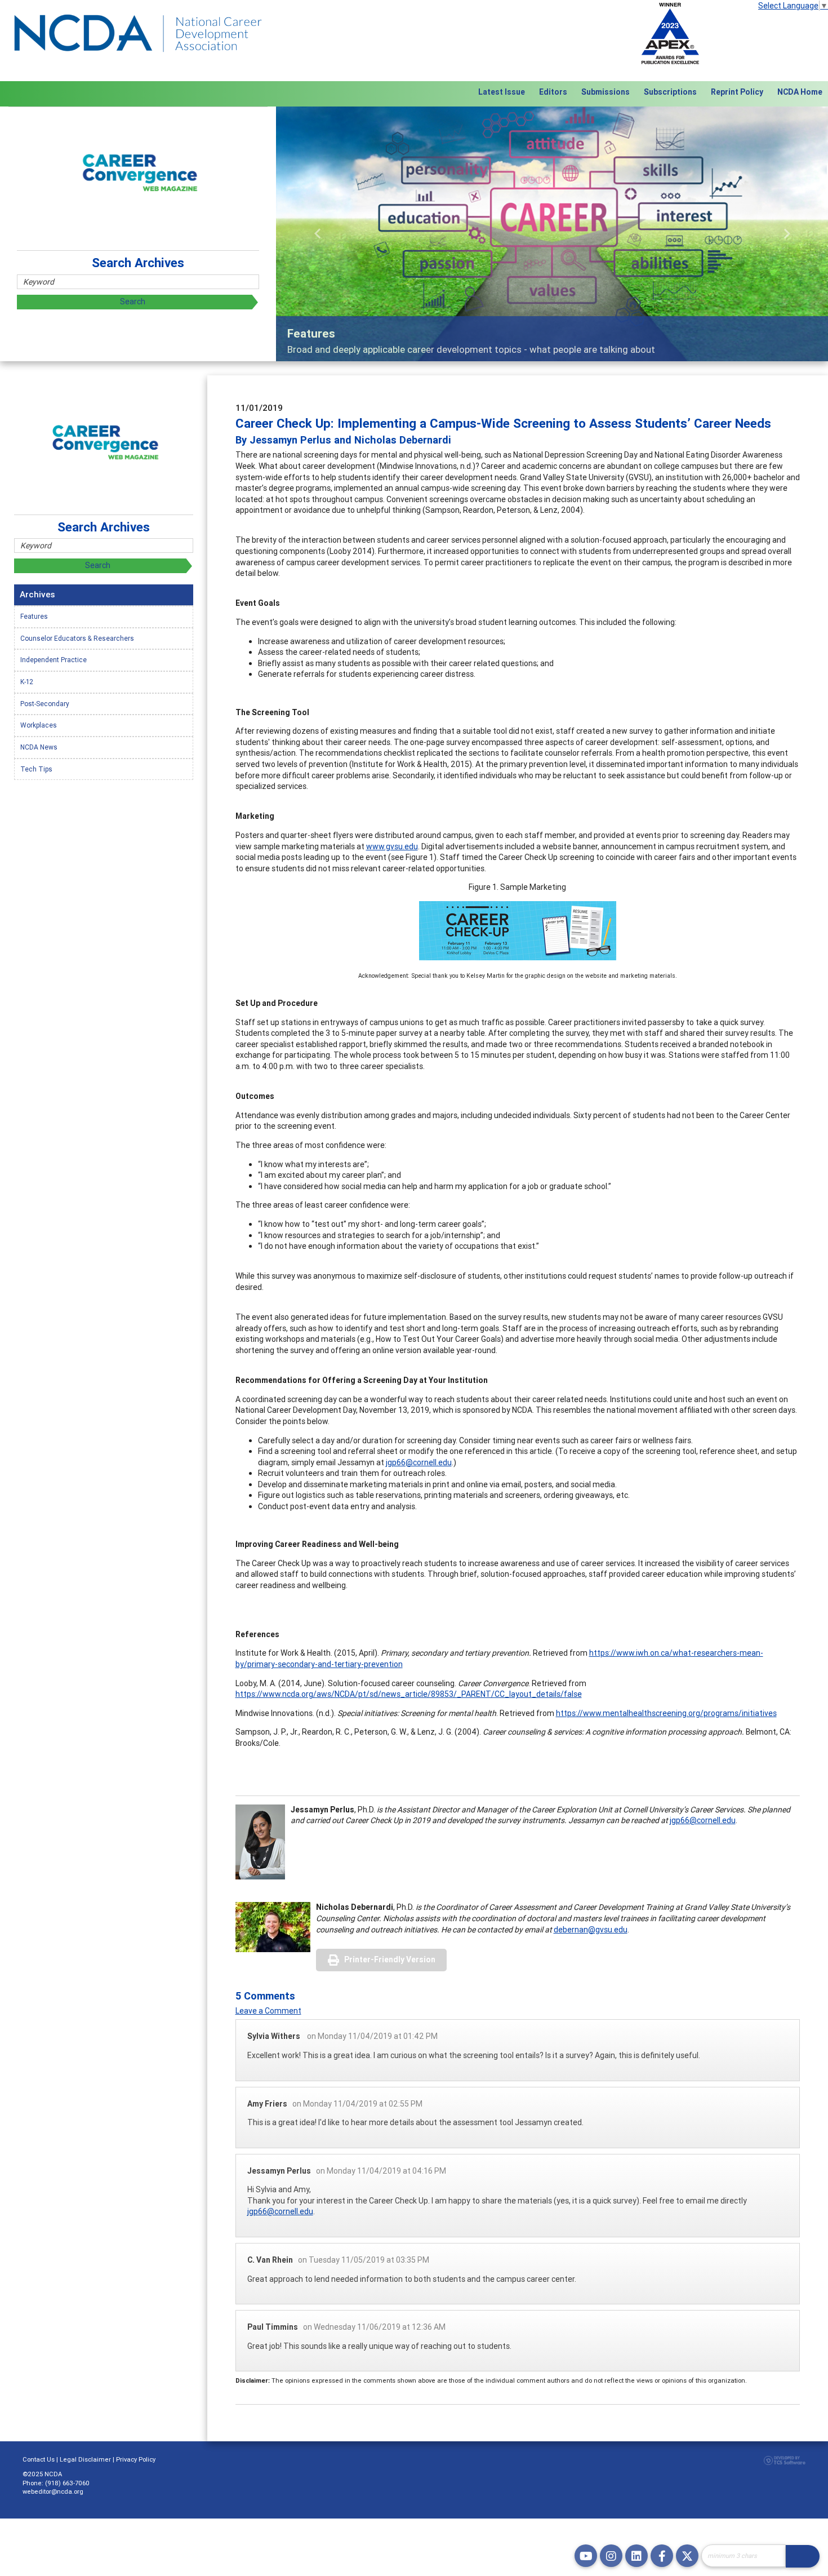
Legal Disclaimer (85, 2459)
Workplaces (39, 725)
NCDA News (39, 747)
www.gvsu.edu (392, 846)
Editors (553, 92)
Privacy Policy (136, 2459)
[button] (317, 234)
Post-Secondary (45, 704)
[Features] (552, 234)
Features (34, 616)
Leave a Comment (268, 2011)
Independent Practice (54, 660)
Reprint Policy (737, 92)
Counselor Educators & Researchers (77, 638)
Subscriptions (670, 92)
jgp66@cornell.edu (419, 1462)
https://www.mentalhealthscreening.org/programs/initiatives (666, 1713)
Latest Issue (502, 92)
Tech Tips (36, 769)
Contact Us (39, 2459)
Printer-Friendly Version (390, 1959)
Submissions (606, 92)
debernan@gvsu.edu (591, 1930)
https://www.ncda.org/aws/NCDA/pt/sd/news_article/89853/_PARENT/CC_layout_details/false (409, 1694)
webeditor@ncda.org (53, 2491)
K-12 (27, 682)
